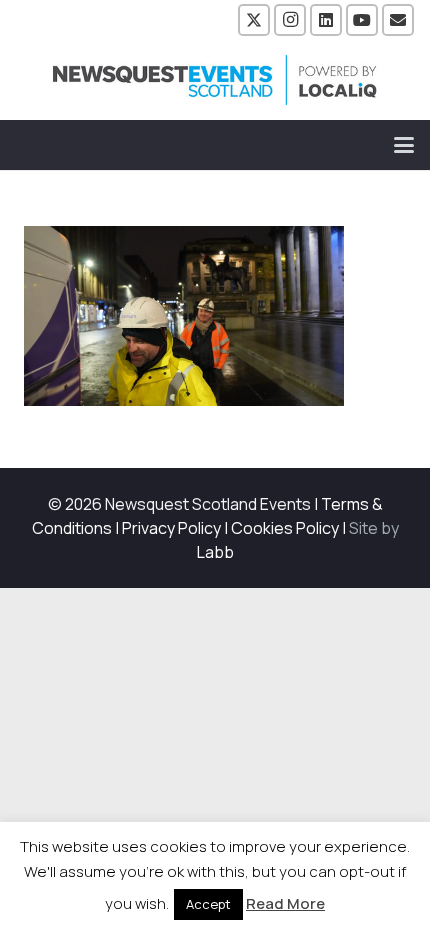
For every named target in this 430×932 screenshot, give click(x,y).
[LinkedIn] (326, 20)
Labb (215, 552)
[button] (404, 145)
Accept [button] (208, 904)
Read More (285, 903)
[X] (254, 20)
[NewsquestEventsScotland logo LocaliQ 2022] (215, 80)
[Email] (398, 20)
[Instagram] (290, 20)
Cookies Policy (285, 528)
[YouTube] (362, 20)
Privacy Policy (171, 528)
